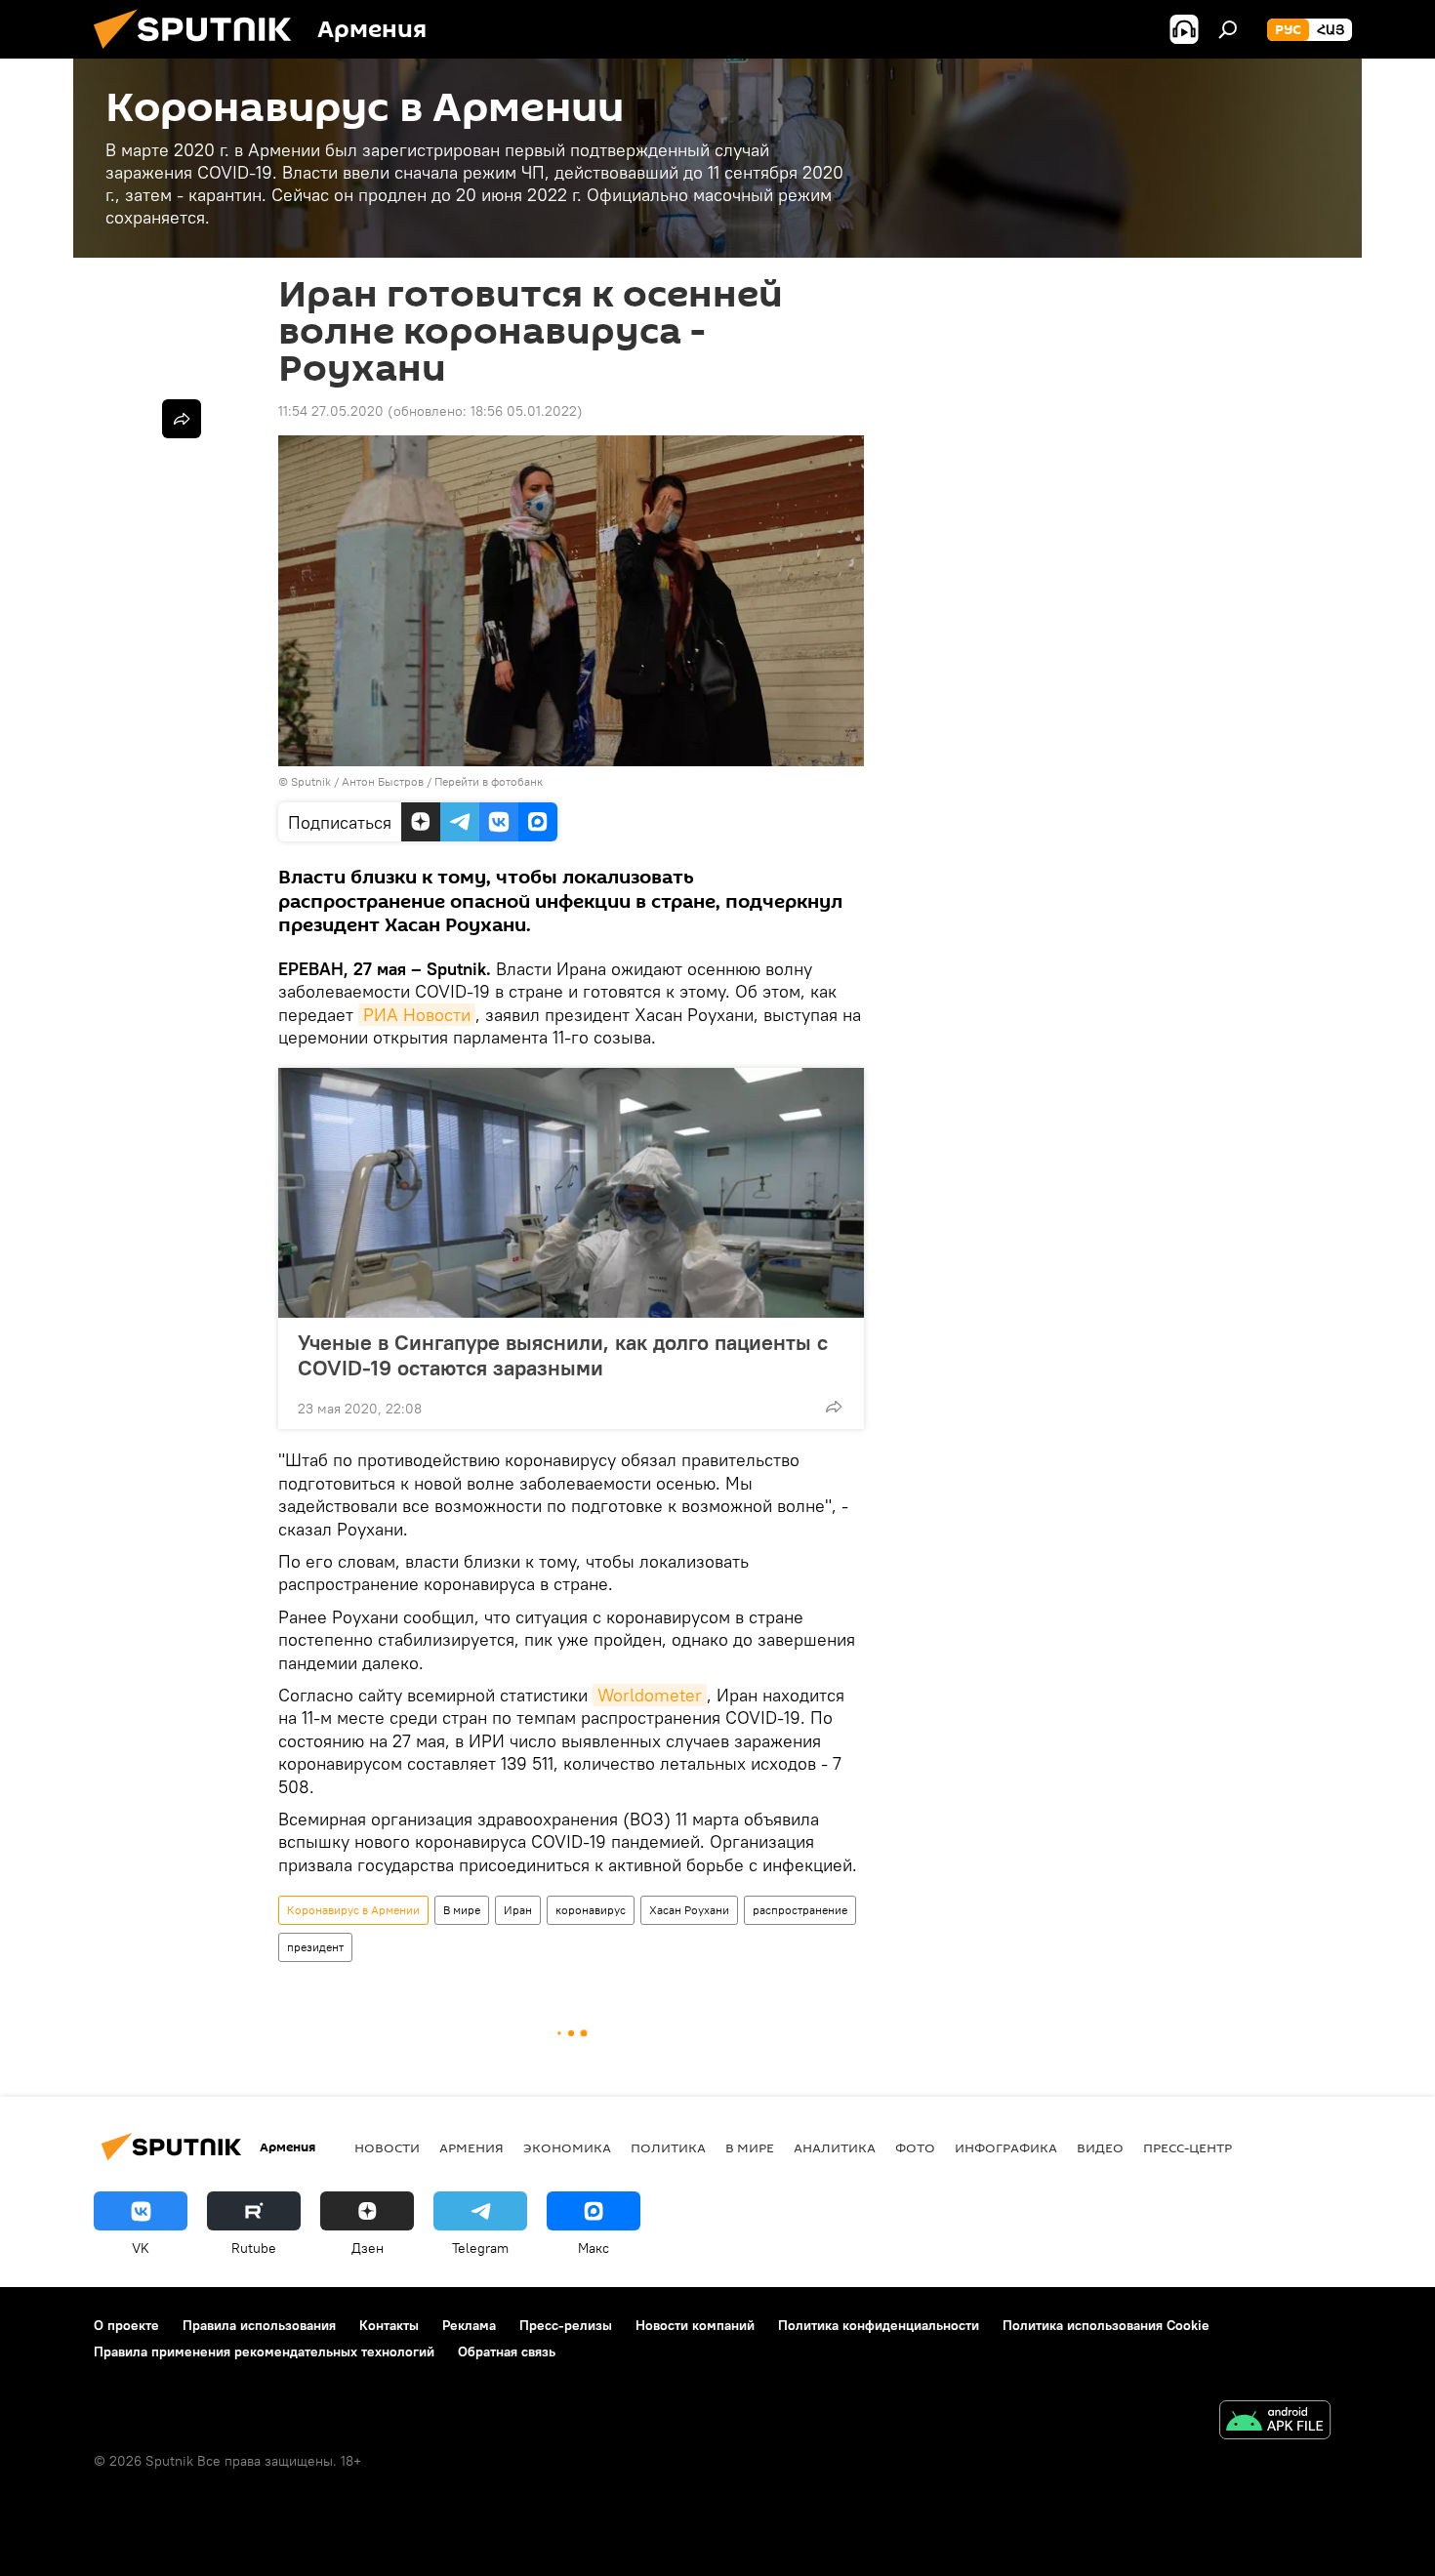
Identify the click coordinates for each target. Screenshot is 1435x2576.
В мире (462, 1910)
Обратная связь (507, 2351)
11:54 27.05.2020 (331, 411)
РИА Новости (417, 1015)
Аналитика (835, 2147)
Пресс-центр (1188, 2147)
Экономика (567, 2147)
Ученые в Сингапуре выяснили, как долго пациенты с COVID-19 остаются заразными (563, 1355)
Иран (518, 1910)
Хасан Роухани (689, 1910)
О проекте (126, 2325)
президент (315, 1947)
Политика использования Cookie (1106, 2325)
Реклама (469, 2325)
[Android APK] (1275, 2422)
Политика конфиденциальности (879, 2325)
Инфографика (1006, 2147)
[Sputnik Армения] (200, 54)
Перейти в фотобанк (489, 781)
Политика (668, 2147)
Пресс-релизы (566, 2325)
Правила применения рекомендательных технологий (264, 2351)
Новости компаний (695, 2325)
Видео (1100, 2147)
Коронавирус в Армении (353, 1910)
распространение (800, 1910)
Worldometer (650, 1695)
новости (387, 2147)
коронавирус (591, 1910)
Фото (915, 2147)
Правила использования (259, 2325)
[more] (834, 1407)
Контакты (389, 2325)
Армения (471, 2147)
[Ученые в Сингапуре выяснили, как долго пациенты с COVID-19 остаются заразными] (571, 1193)
